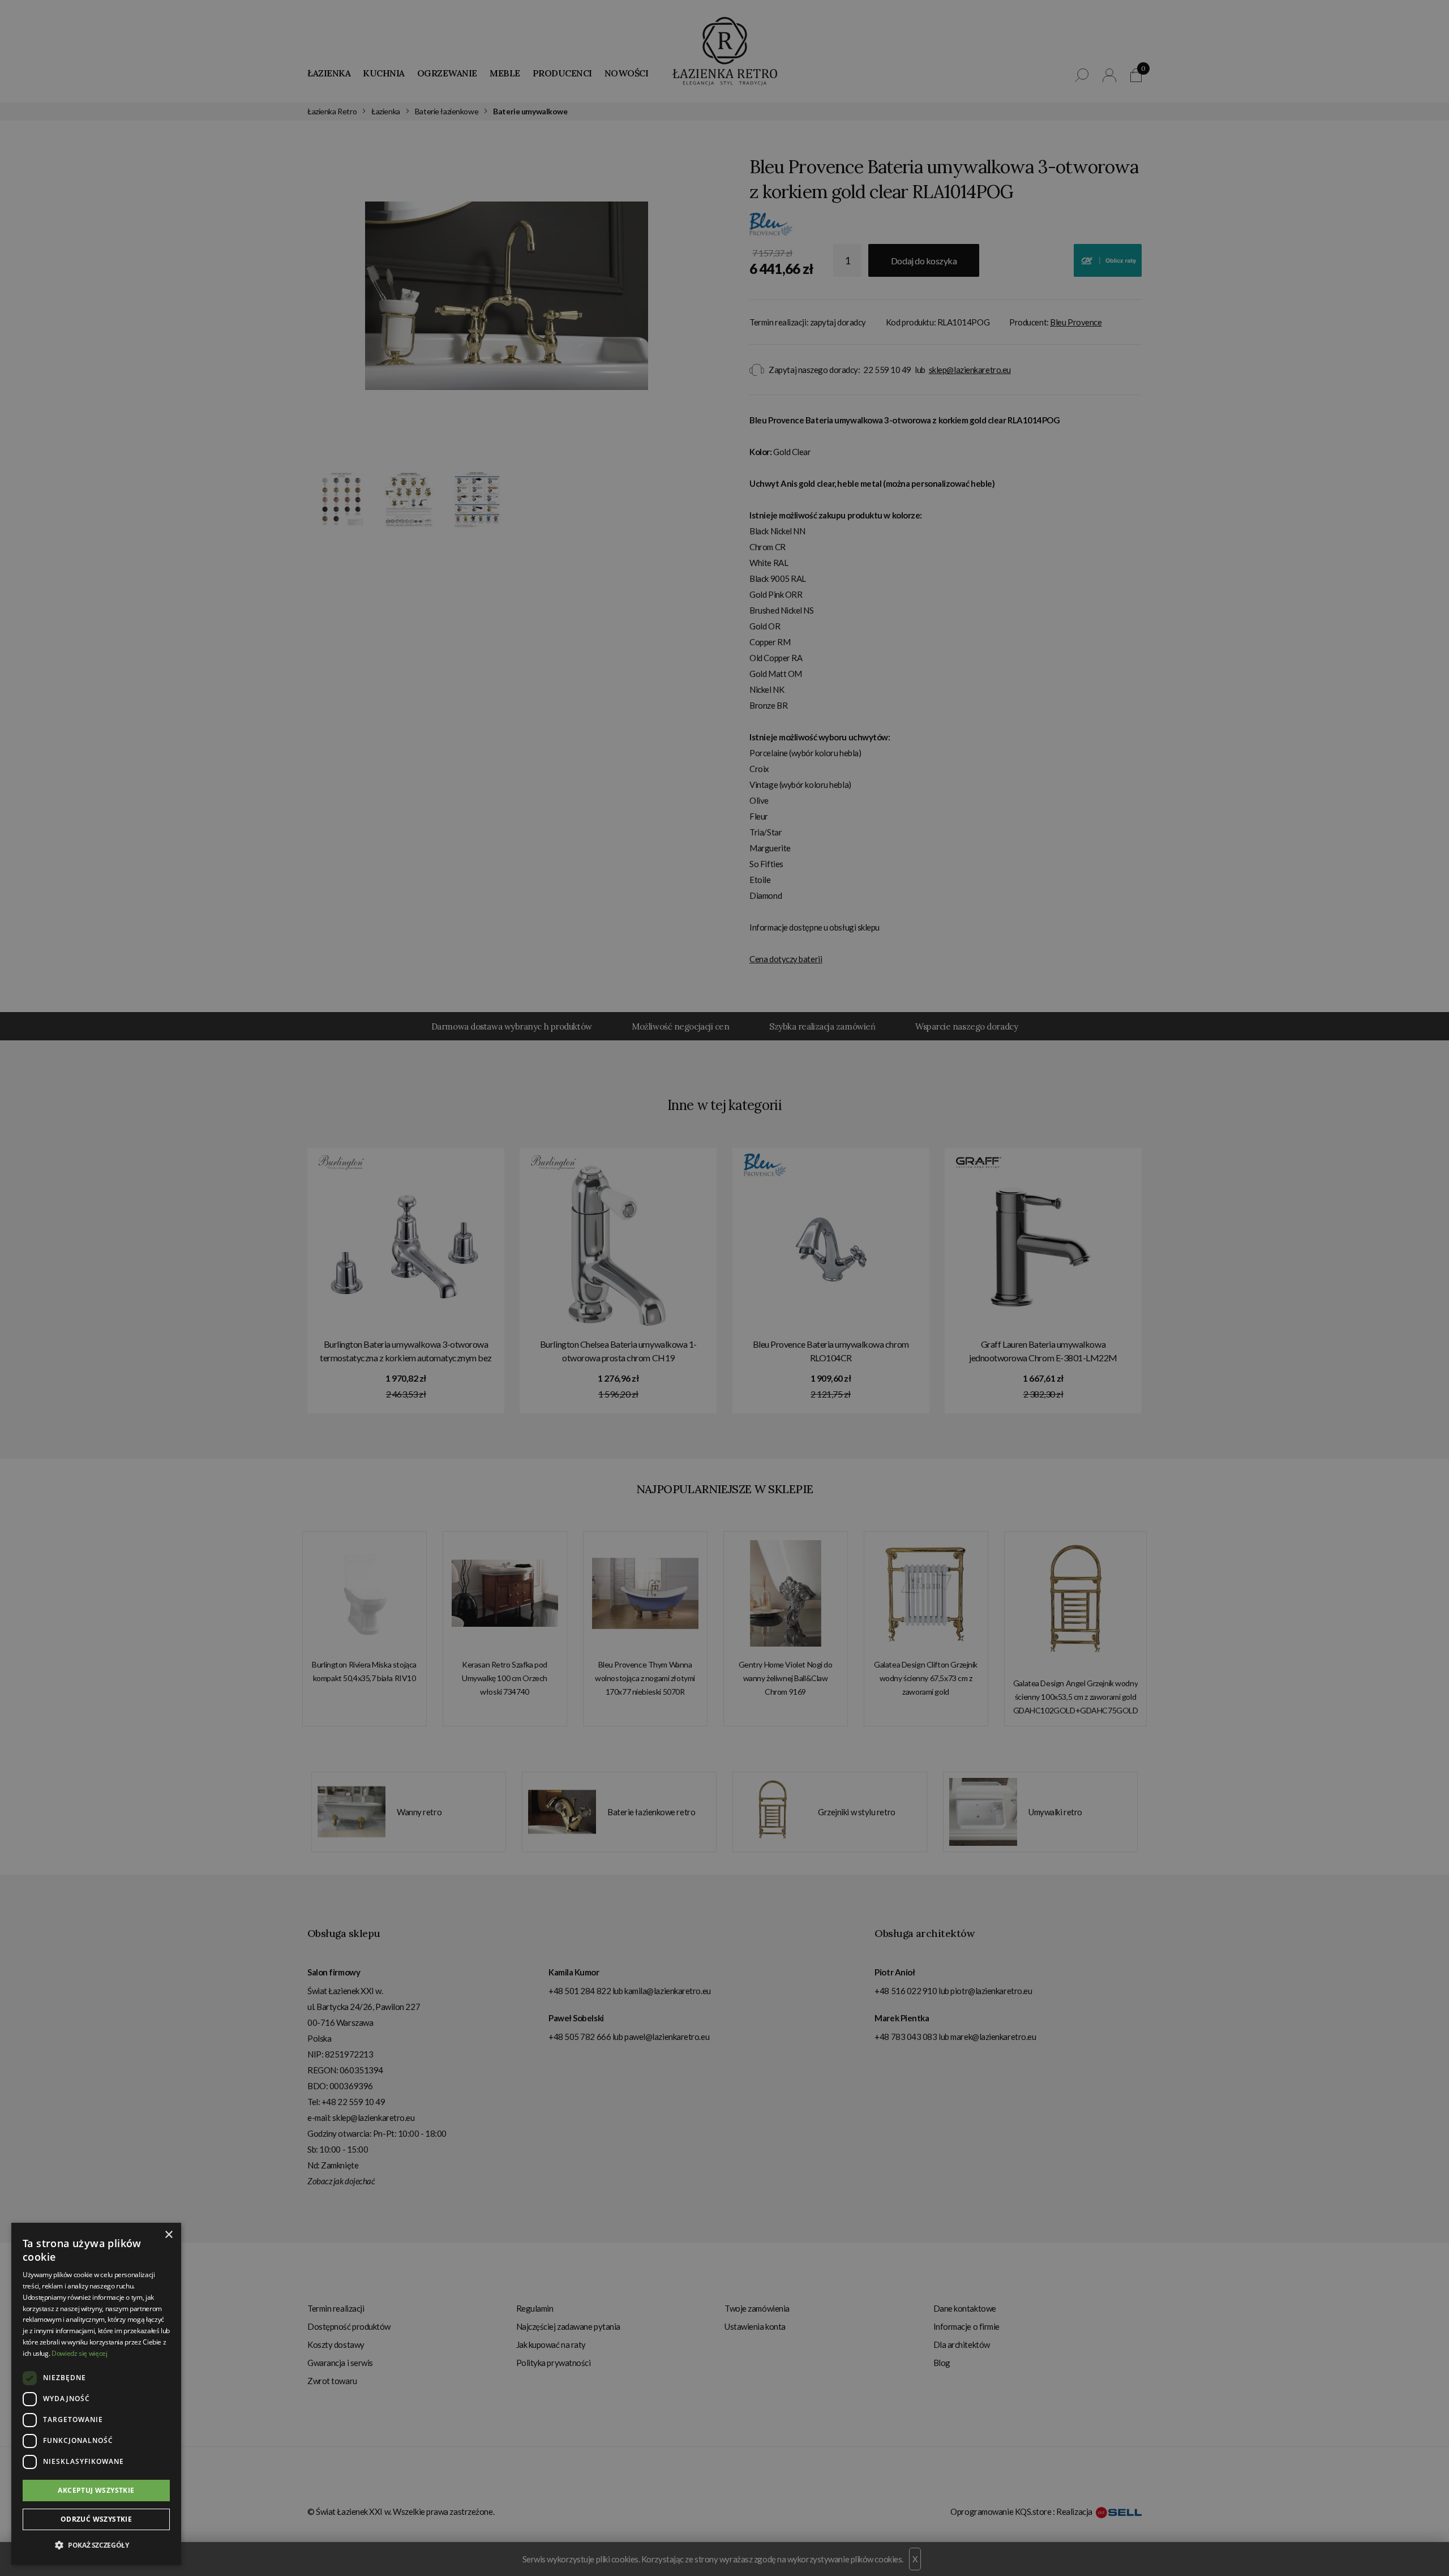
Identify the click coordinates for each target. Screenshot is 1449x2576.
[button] (96, 2545)
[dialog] (724, 1288)
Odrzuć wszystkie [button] (96, 2519)
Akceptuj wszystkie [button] (96, 2490)
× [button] (168, 2235)
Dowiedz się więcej (80, 2353)
